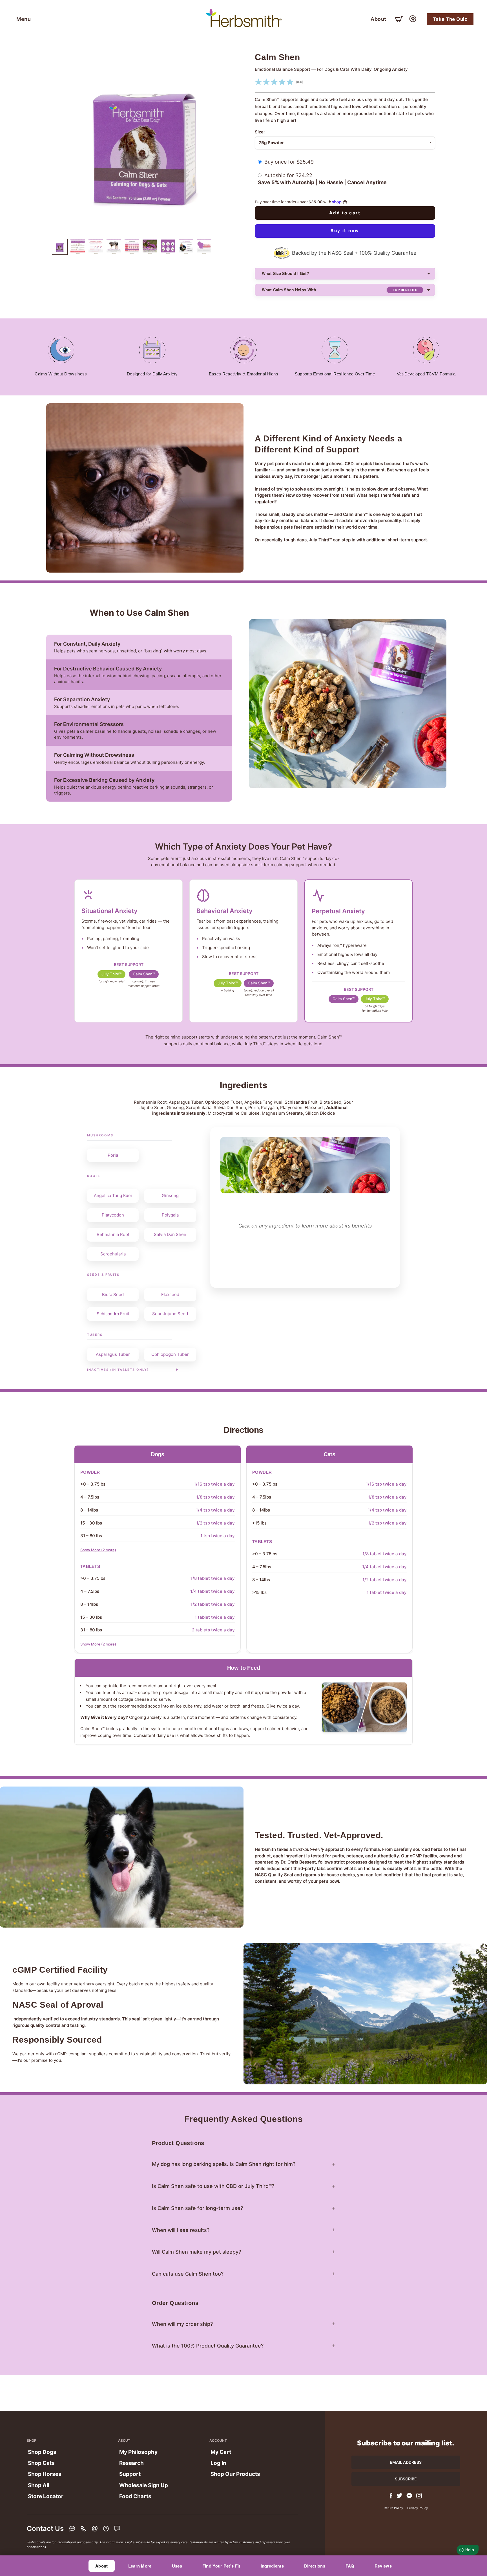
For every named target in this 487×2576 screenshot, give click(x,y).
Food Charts (135, 2496)
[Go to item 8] (114, 247)
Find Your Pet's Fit (221, 2566)
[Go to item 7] (96, 247)
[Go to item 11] (168, 247)
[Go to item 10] (150, 247)
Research (131, 2463)
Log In (218, 2463)
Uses (177, 2566)
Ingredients (272, 2566)
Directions (315, 2566)
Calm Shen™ (144, 974)
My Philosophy (138, 2452)
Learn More (140, 2566)
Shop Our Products (235, 2474)
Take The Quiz (450, 19)
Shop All (39, 2485)
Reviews (383, 2566)
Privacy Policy (418, 2508)
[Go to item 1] (60, 247)
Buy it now (345, 231)
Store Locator (46, 2496)
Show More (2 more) (98, 1550)
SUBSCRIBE (406, 2479)
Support (130, 2474)
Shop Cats (41, 2463)
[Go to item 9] (132, 247)
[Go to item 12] (186, 247)
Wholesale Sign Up (144, 2485)
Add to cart (345, 213)
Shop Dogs (42, 2452)
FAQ (350, 2566)
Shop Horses (45, 2474)
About (378, 19)
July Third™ (111, 974)
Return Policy (393, 2508)
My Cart (221, 2452)
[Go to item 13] (204, 247)
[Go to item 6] (78, 247)
